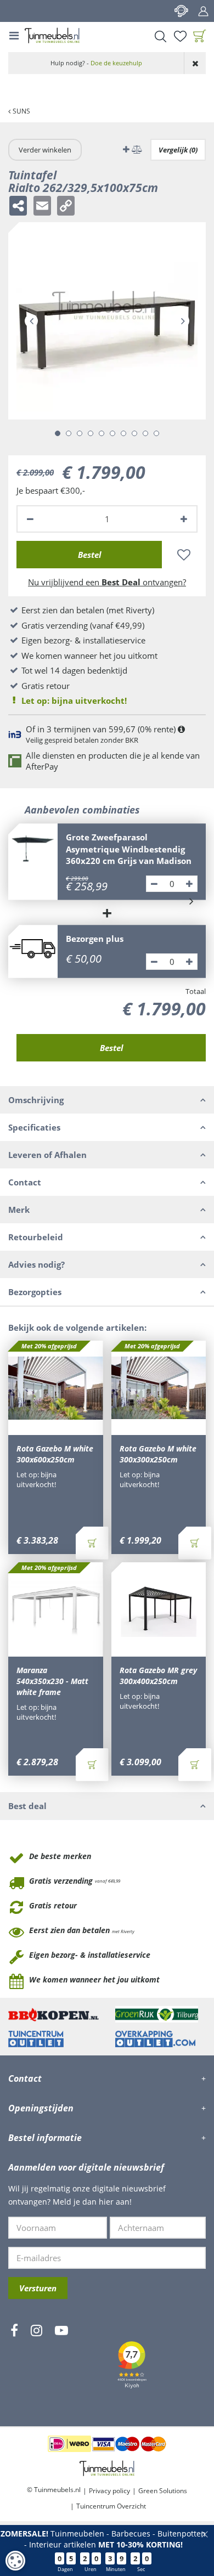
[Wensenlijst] (180, 36)
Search (160, 36)
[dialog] (15, 2561)
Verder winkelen (45, 150)
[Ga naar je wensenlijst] (180, 36)
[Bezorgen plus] (33, 950)
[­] (14, 2363)
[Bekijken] (200, 36)
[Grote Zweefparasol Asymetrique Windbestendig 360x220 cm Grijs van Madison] (33, 848)
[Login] (203, 11)
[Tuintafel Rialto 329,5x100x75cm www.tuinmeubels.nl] (107, 321)
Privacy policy (109, 2491)
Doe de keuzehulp (116, 63)
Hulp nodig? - (96, 63)
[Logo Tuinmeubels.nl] (52, 36)
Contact (181, 11)
